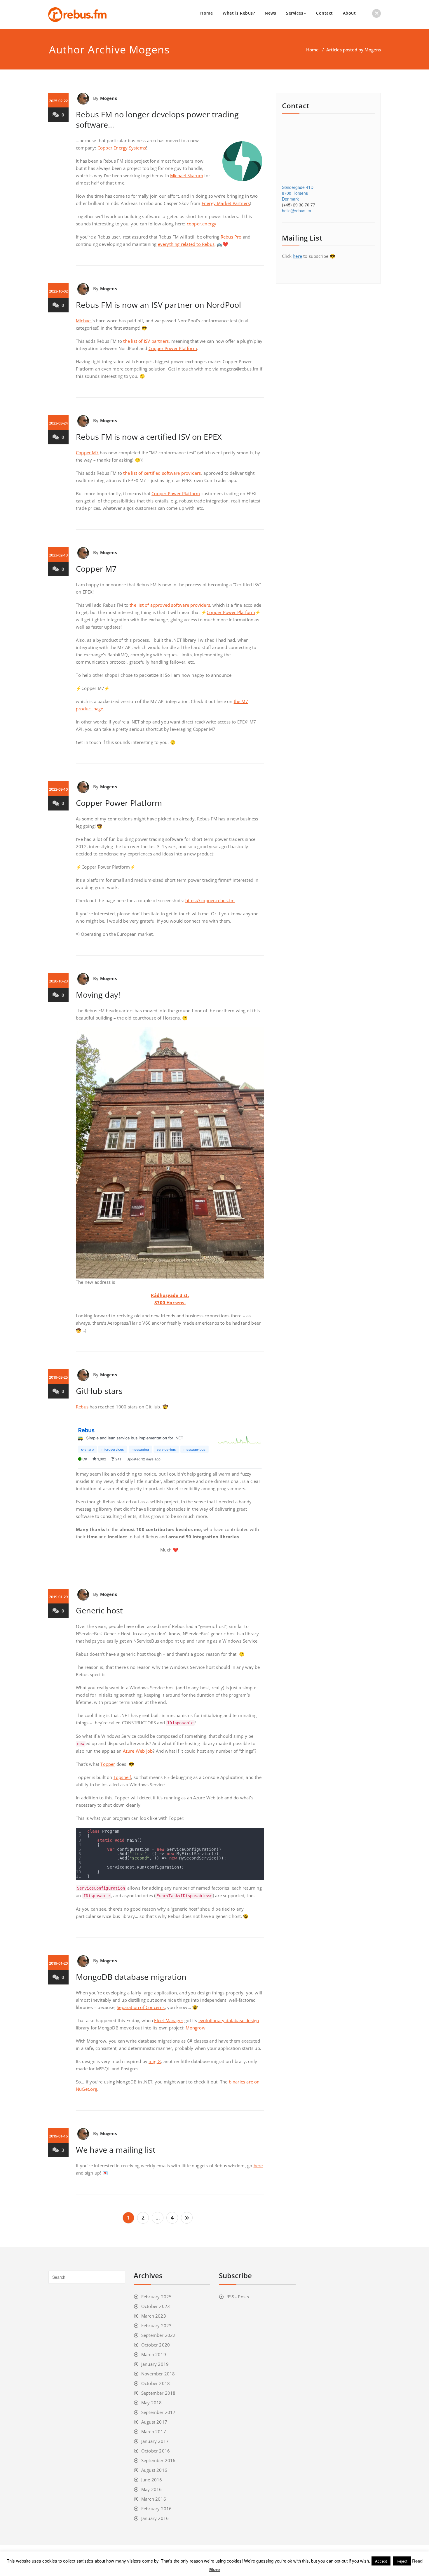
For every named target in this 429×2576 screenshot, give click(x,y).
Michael (84, 321)
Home (206, 13)
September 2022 (158, 2335)
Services (295, 13)
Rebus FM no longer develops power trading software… (157, 119)
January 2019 (155, 2364)
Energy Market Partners (226, 203)
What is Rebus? (239, 13)
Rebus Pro (231, 237)
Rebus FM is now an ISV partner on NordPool (158, 305)
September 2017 (158, 2412)
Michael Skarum (187, 175)
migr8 (155, 2061)
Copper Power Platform (173, 348)
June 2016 (152, 2480)
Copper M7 (87, 453)
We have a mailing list (116, 2150)
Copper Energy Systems (122, 148)
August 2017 (154, 2422)
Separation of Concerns (141, 2007)
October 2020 (156, 2345)
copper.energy (202, 224)
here (258, 2165)
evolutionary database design (229, 2020)
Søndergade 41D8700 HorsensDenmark (298, 193)
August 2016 (154, 2470)
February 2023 (157, 2325)
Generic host (99, 1610)
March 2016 (154, 2499)
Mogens (149, 49)
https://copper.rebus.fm (210, 900)
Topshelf (122, 1777)
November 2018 (158, 2374)
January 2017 (155, 2441)
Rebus (82, 1407)
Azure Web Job (138, 1751)
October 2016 (156, 2451)
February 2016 (157, 2509)
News (270, 13)
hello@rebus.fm (297, 211)
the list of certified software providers (162, 473)
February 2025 (157, 2297)
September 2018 (158, 2393)
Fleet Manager (169, 2020)
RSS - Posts (238, 2297)
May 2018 (152, 2403)
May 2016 (152, 2489)
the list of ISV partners (146, 341)
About (349, 13)
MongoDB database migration (131, 1977)
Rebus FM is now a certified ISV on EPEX (149, 437)
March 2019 (154, 2354)
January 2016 (155, 2518)
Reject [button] (402, 2561)
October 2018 (156, 2383)
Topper (108, 1764)
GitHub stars (99, 1391)
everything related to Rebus (186, 244)
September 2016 (158, 2460)
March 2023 (154, 2316)
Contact (325, 13)
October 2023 (156, 2306)
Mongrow (195, 2028)
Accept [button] (381, 2561)
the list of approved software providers (170, 605)
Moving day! (98, 995)
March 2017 (154, 2431)
